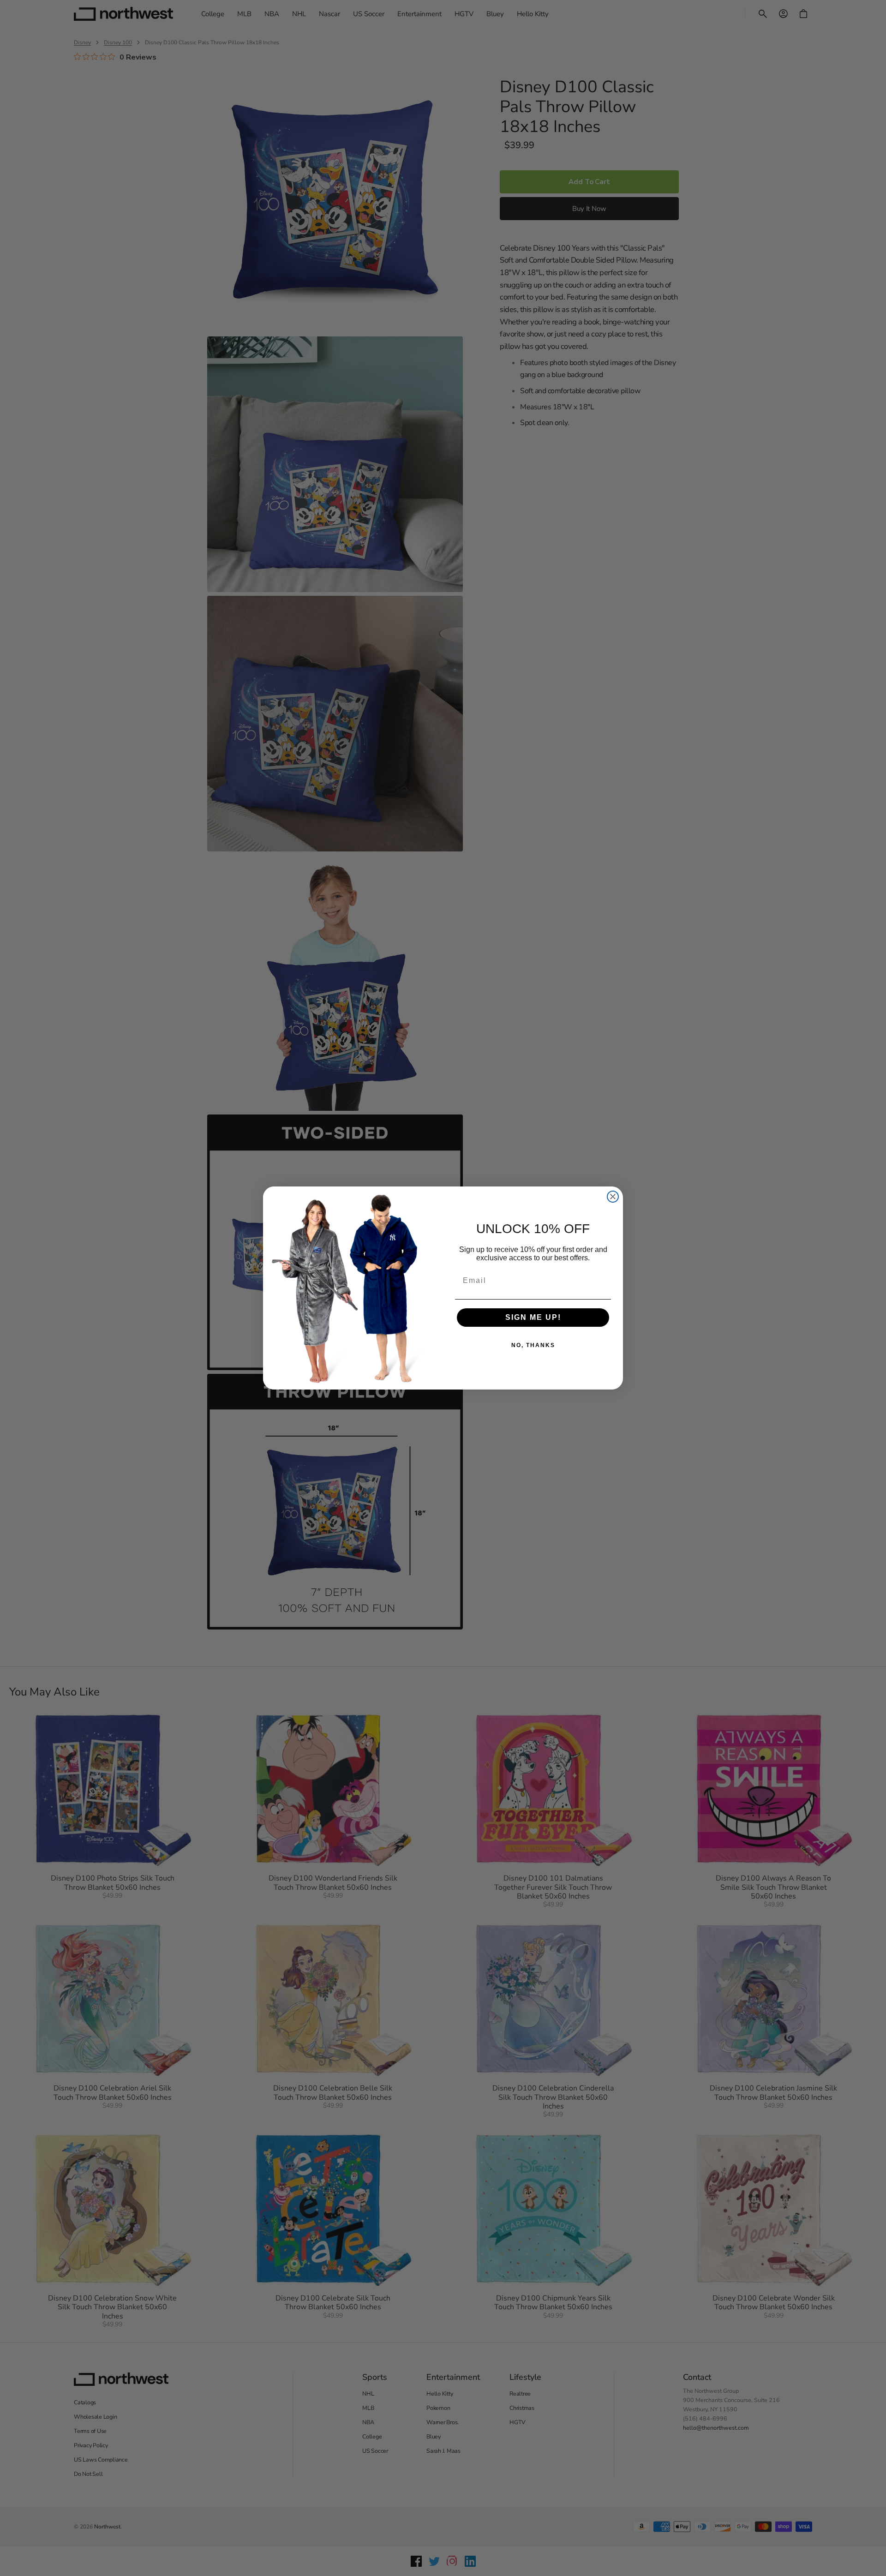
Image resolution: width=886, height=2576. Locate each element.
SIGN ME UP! (533, 1317)
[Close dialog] (613, 1197)
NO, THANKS (533, 1345)
